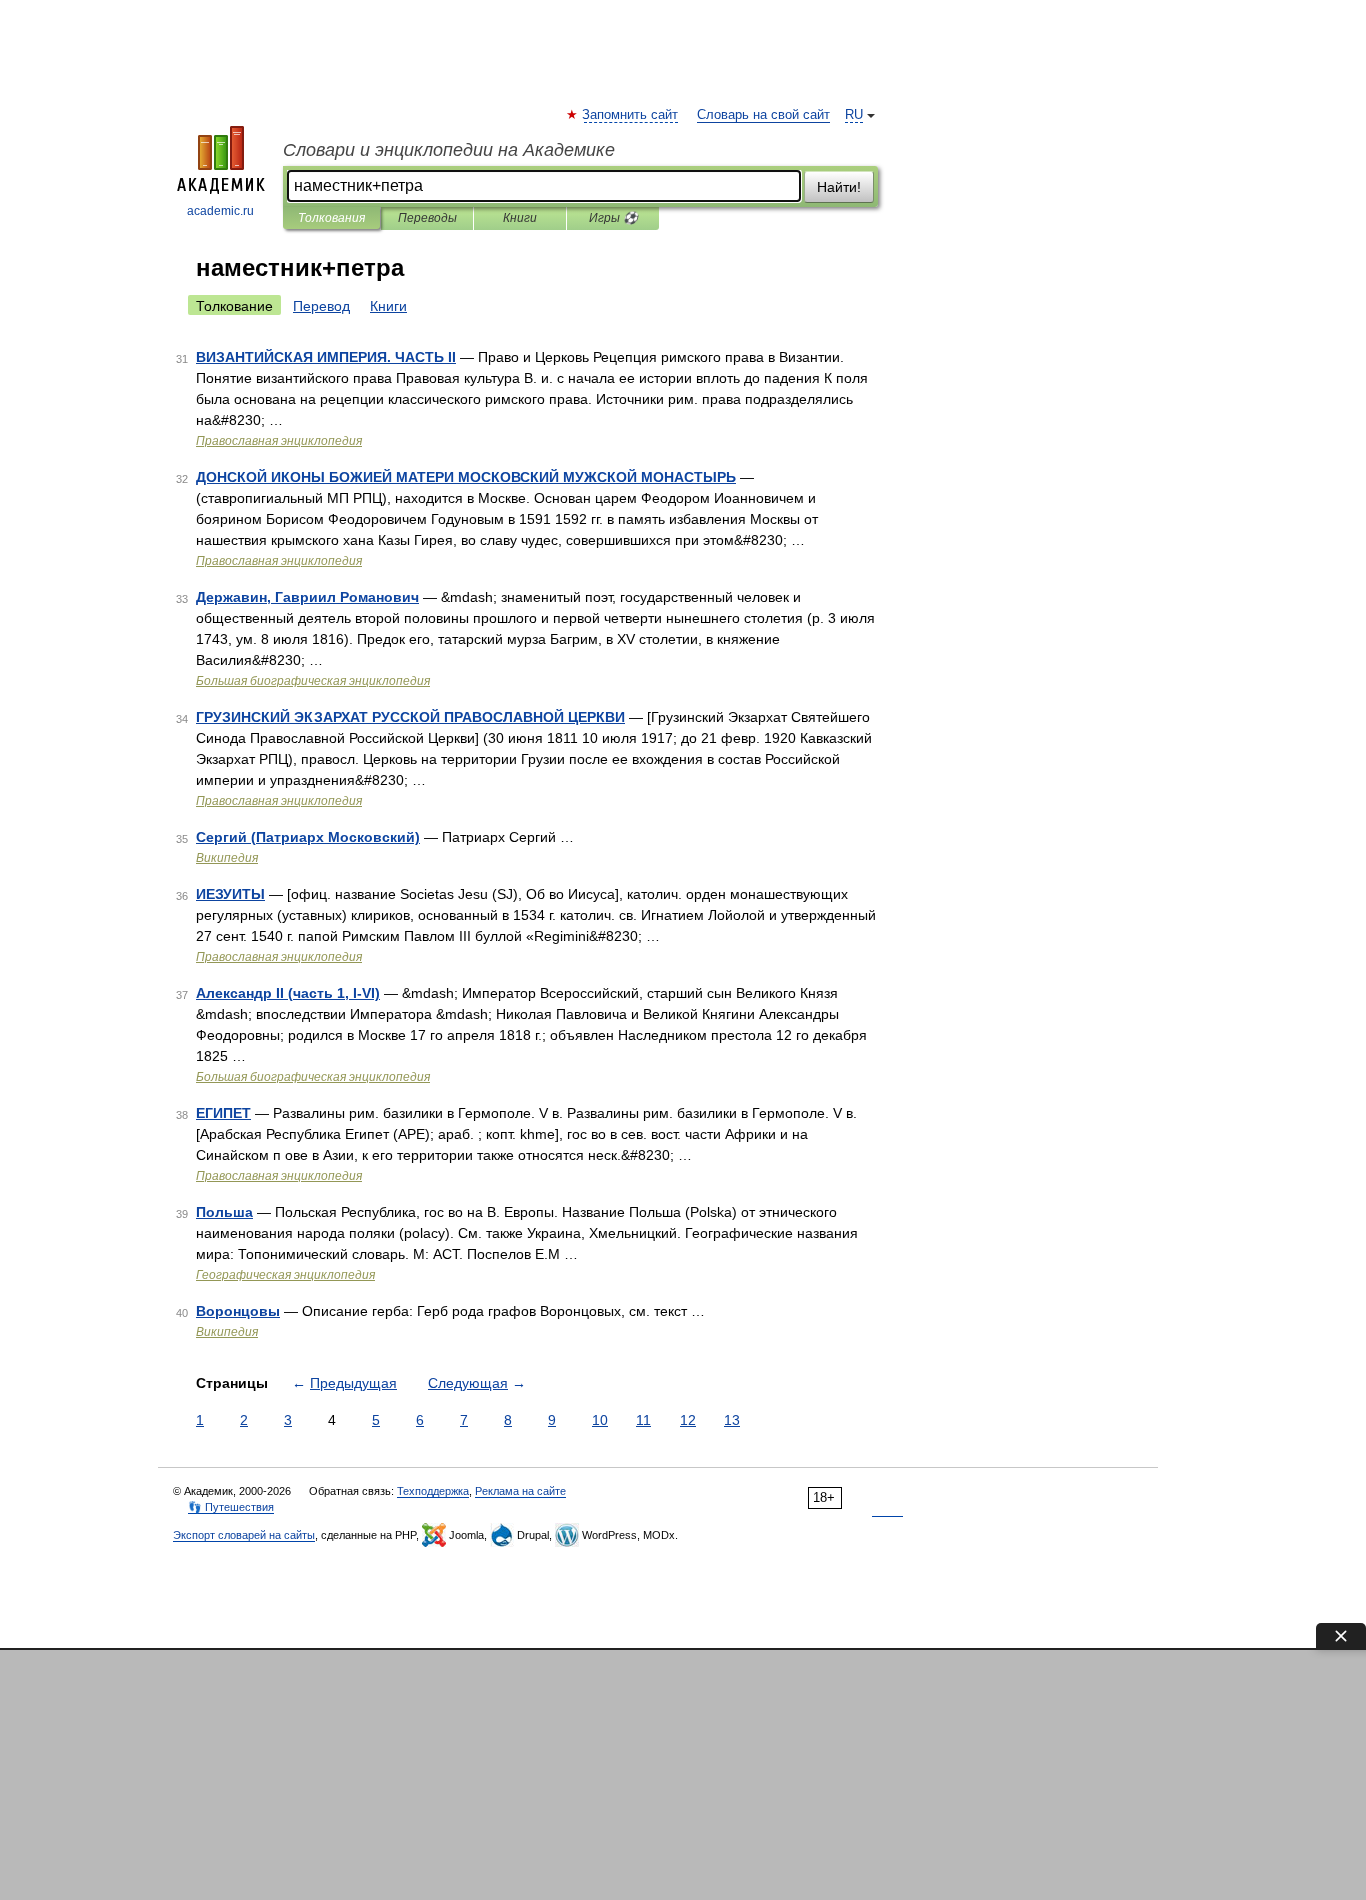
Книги (520, 218)
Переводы (427, 218)
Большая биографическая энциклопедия (313, 681)
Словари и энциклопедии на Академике (449, 150)
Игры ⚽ (613, 218)
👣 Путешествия (231, 1507)
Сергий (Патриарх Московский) (308, 837)
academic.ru (220, 211)
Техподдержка (433, 1491)
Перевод (321, 306)
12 (688, 1420)
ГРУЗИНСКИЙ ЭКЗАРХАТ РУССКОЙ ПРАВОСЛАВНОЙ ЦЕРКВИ (410, 717)
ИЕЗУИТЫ (230, 894)
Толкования (331, 218)
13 (732, 1420)
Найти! (839, 187)
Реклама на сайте (520, 1491)
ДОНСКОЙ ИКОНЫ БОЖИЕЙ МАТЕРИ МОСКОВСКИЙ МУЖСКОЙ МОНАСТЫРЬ (466, 477)
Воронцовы (238, 1311)
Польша (224, 1212)
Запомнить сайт (631, 115)
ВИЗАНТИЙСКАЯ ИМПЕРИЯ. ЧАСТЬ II (326, 357)
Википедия (227, 858)
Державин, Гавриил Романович (307, 597)
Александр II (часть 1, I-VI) (288, 993)
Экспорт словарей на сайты (244, 1535)
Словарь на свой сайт (763, 115)
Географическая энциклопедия (285, 1275)
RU (854, 115)
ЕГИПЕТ (223, 1113)
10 (600, 1420)
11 (643, 1420)
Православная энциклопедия (279, 441)
